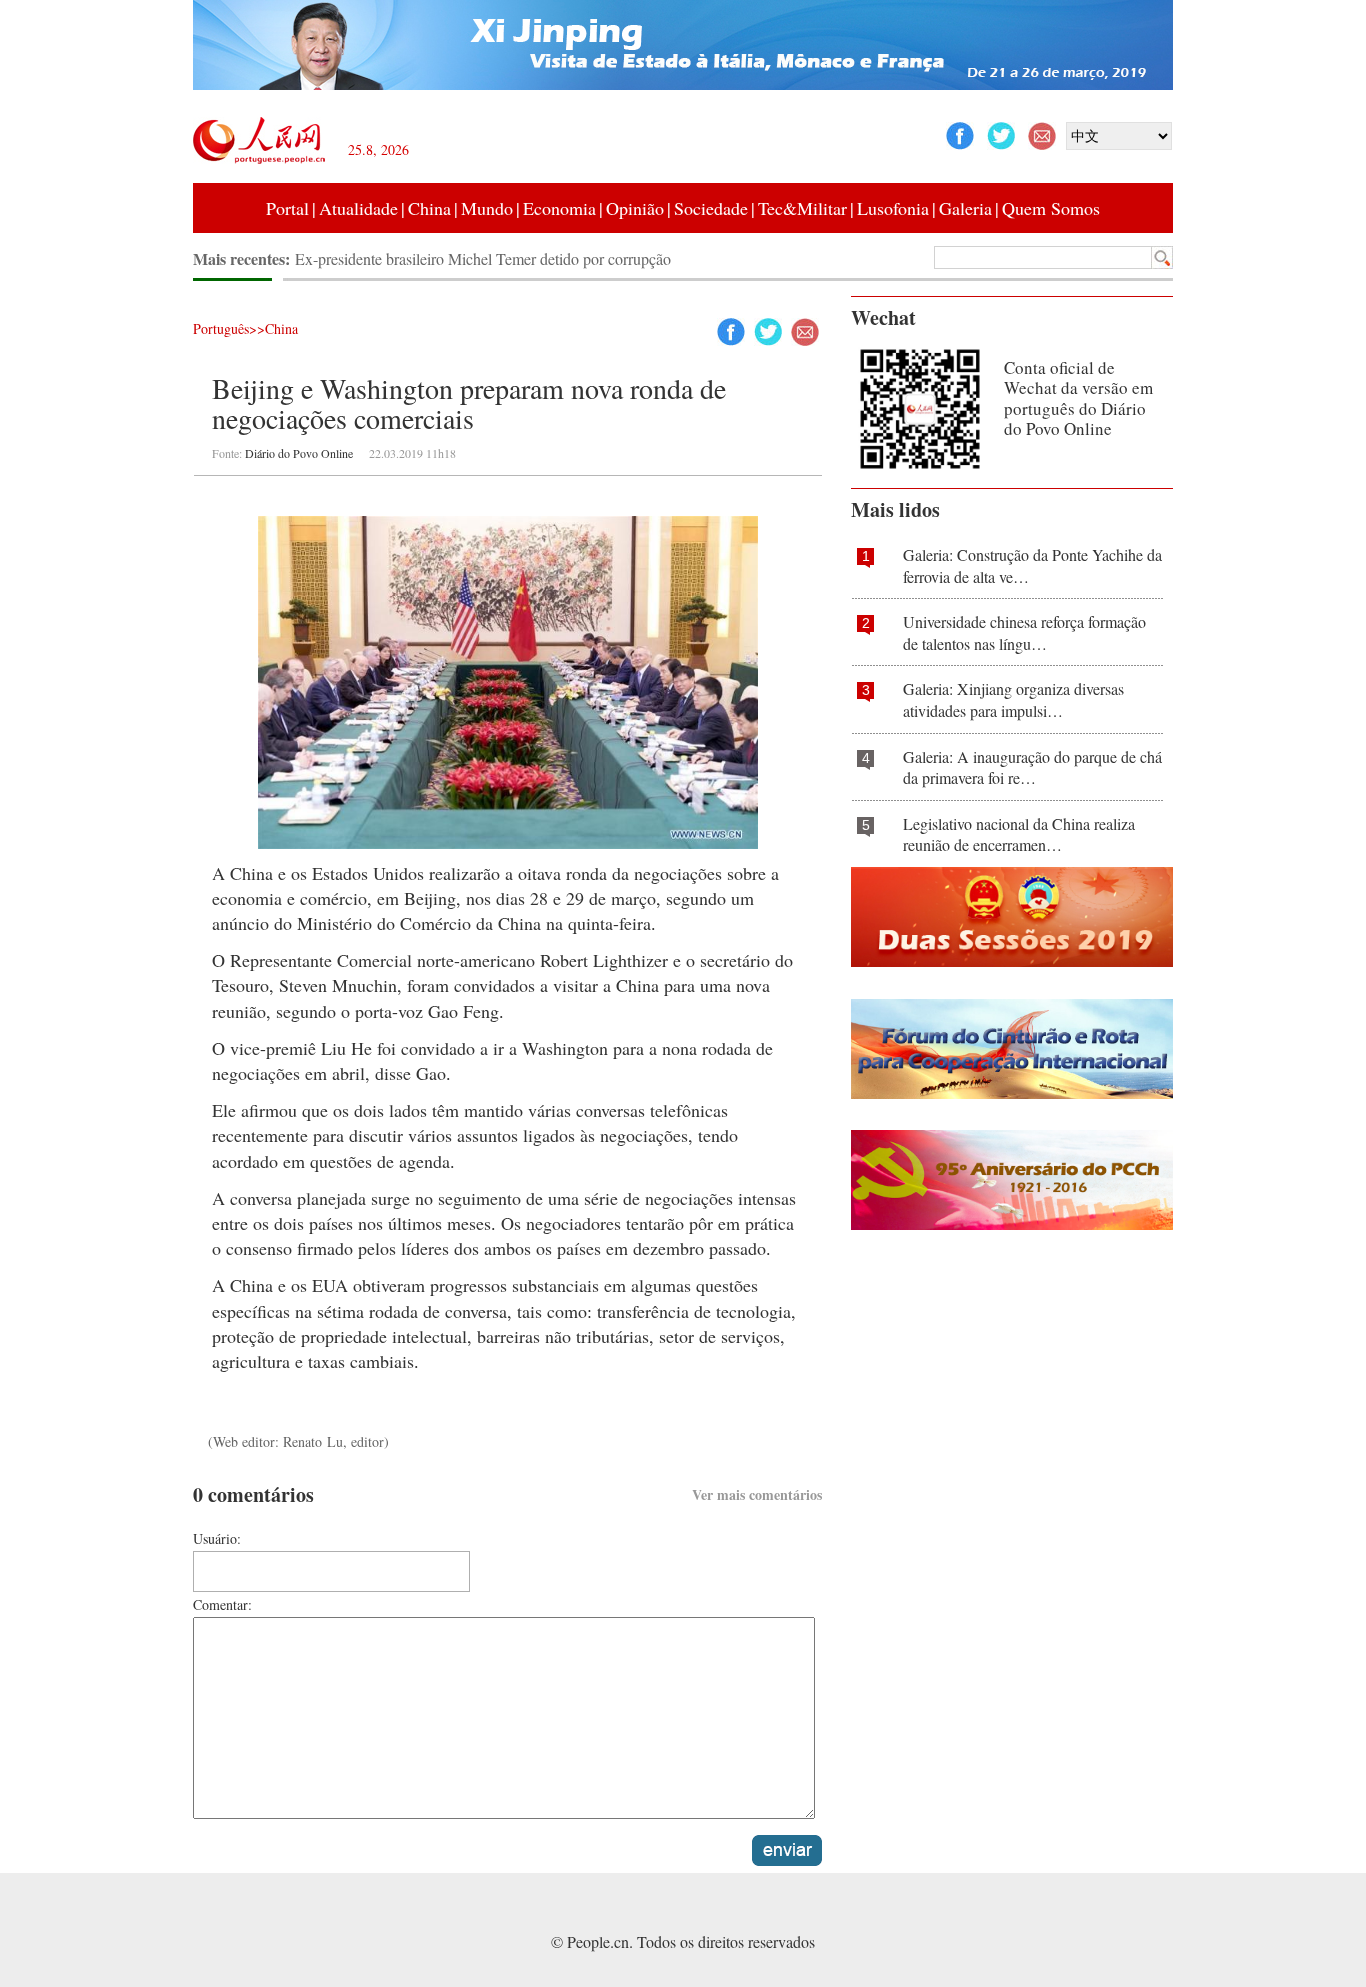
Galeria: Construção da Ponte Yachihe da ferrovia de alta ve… (1032, 565)
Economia (559, 208)
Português (221, 328)
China (429, 208)
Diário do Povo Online (299, 453)
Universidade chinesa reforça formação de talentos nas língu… (1024, 632)
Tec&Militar (802, 208)
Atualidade (358, 208)
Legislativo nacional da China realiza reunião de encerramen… (1019, 834)
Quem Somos (1051, 208)
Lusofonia (893, 208)
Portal (287, 208)
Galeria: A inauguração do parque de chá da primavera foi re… (1032, 767)
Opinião (635, 208)
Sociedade (711, 208)
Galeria (965, 208)
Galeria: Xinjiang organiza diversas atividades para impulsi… (1013, 699)
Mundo (487, 208)
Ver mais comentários (757, 1494)
